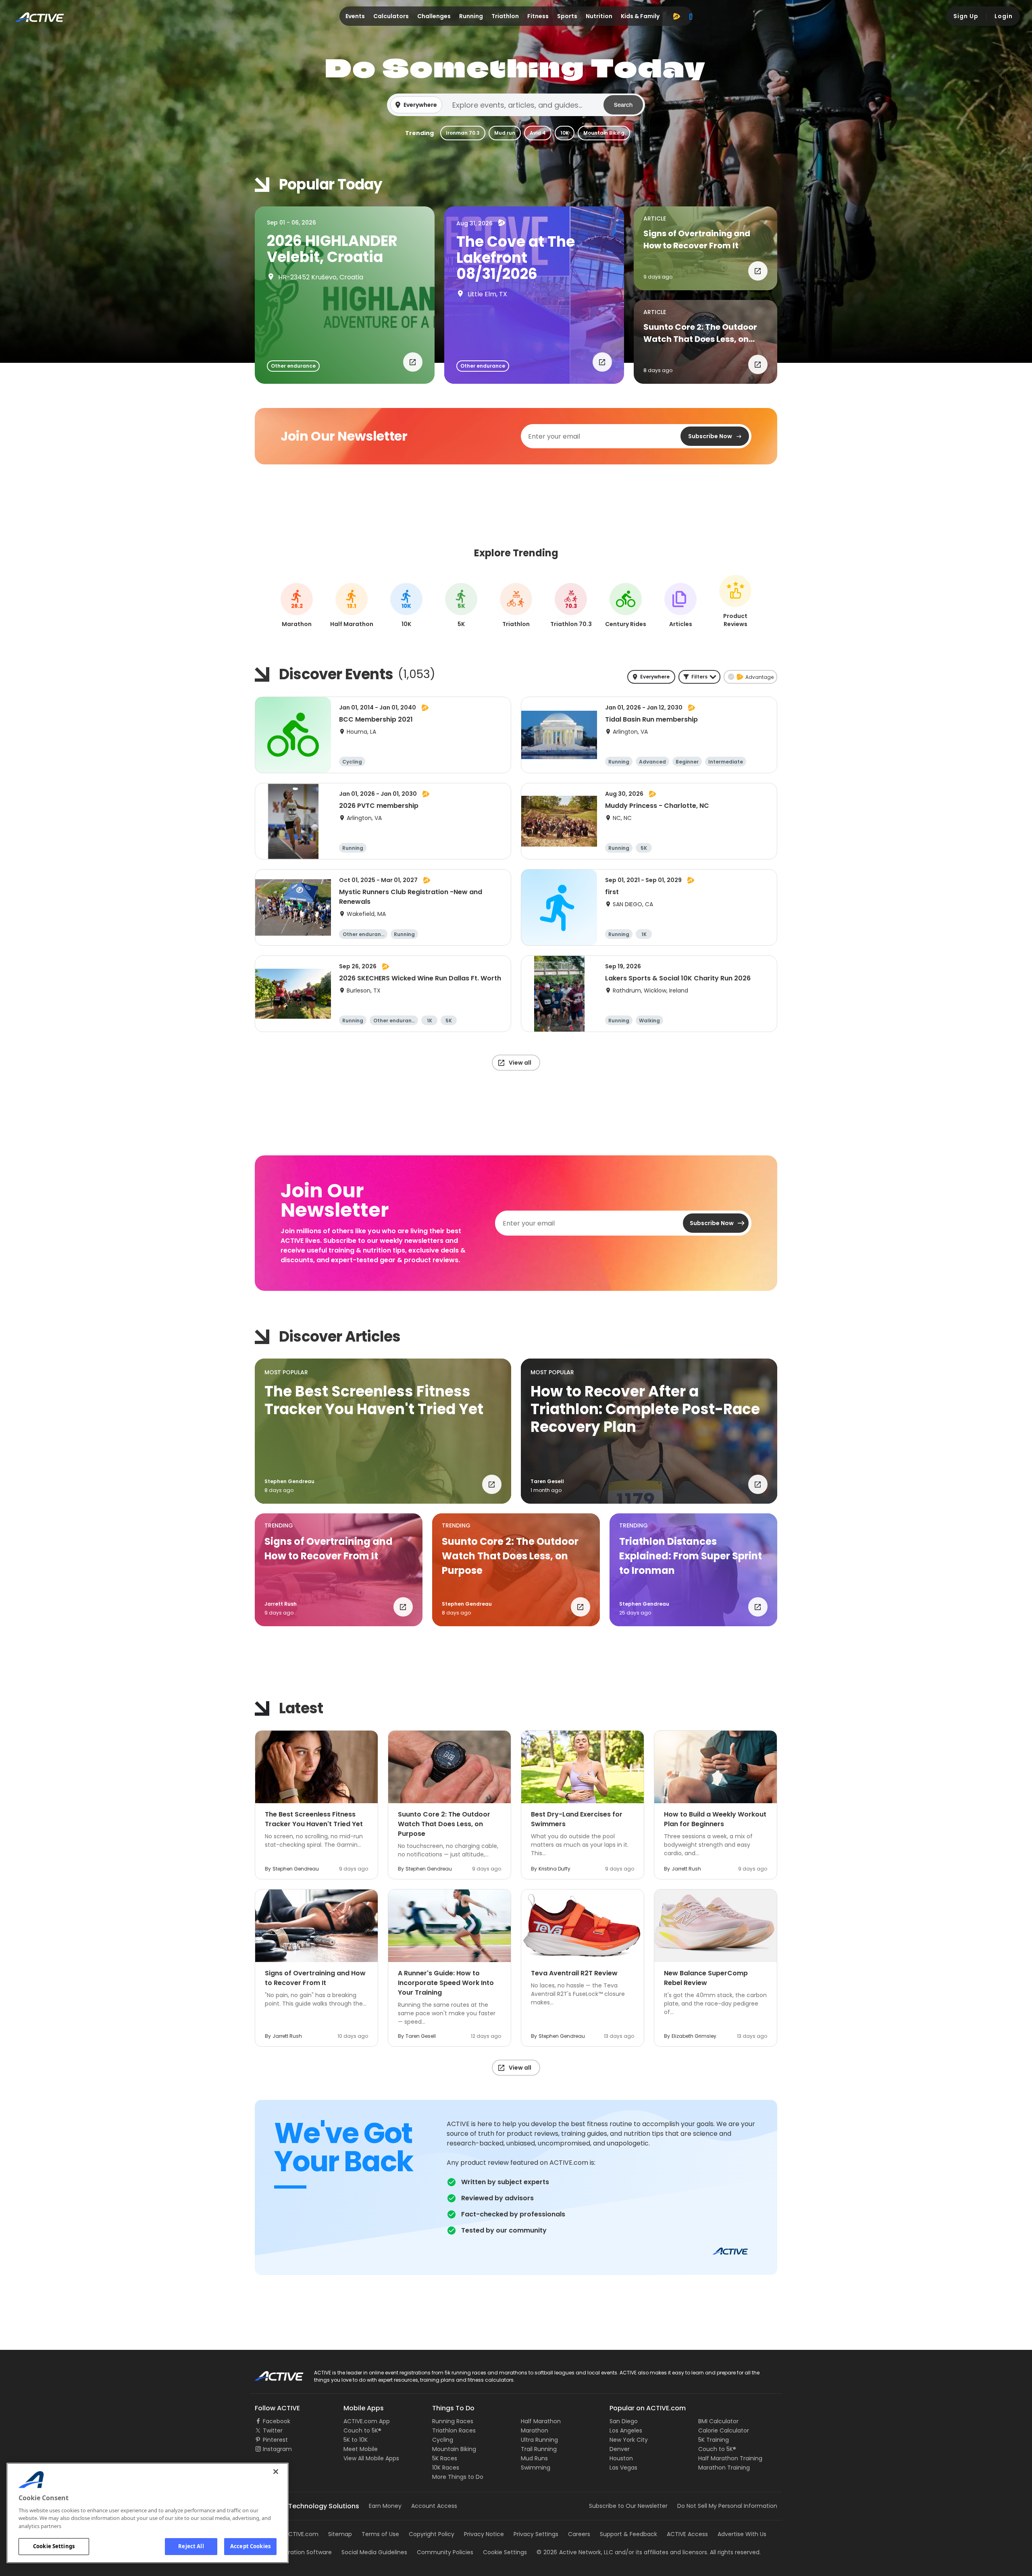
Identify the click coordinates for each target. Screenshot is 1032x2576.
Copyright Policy (432, 2534)
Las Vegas (623, 2468)
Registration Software (302, 2552)
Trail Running (539, 2449)
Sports (567, 16)
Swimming (536, 2468)
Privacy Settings (536, 2534)
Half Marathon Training (730, 2458)
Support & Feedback (628, 2534)
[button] (516, 105)
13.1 (352, 606)
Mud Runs (534, 2458)
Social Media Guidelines (374, 2552)
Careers (579, 2534)
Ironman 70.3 (463, 133)
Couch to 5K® (362, 2430)
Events (355, 16)
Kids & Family (640, 16)
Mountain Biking (604, 133)
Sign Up (966, 16)
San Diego (624, 2421)
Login (1004, 16)
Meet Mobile (361, 2449)
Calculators (391, 16)
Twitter (273, 2430)
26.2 (297, 606)
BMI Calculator (718, 2421)
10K (565, 133)
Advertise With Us (742, 2534)
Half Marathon (541, 2421)
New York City (629, 2440)
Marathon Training (724, 2468)
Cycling (443, 2440)
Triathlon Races (454, 2430)
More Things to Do (458, 2477)
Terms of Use (380, 2534)
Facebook (277, 2421)
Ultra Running (539, 2440)
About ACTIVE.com (292, 2534)
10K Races (446, 2468)
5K (461, 606)
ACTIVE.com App (367, 2421)
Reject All (191, 2546)
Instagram (277, 2449)
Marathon (535, 2430)
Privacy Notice (484, 2534)
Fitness (538, 16)
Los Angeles (626, 2430)
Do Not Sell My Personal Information (727, 2506)
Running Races (453, 2421)
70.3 (571, 606)
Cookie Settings (54, 2546)
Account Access (434, 2506)
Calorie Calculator (724, 2430)
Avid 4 (538, 133)
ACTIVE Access (687, 2534)
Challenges (434, 16)
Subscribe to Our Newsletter (628, 2506)
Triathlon (505, 16)
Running (471, 16)
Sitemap (340, 2534)
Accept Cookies (250, 2546)
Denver (620, 2449)
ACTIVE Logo (272, 2373)
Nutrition (599, 16)
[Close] (276, 2472)
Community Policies (445, 2552)
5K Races (445, 2458)
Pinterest (275, 2440)
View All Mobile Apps (371, 2458)
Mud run (505, 133)
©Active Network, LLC (575, 2552)
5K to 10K (356, 2440)
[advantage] (676, 16)
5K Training (714, 2440)
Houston (621, 2458)
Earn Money (385, 2506)
